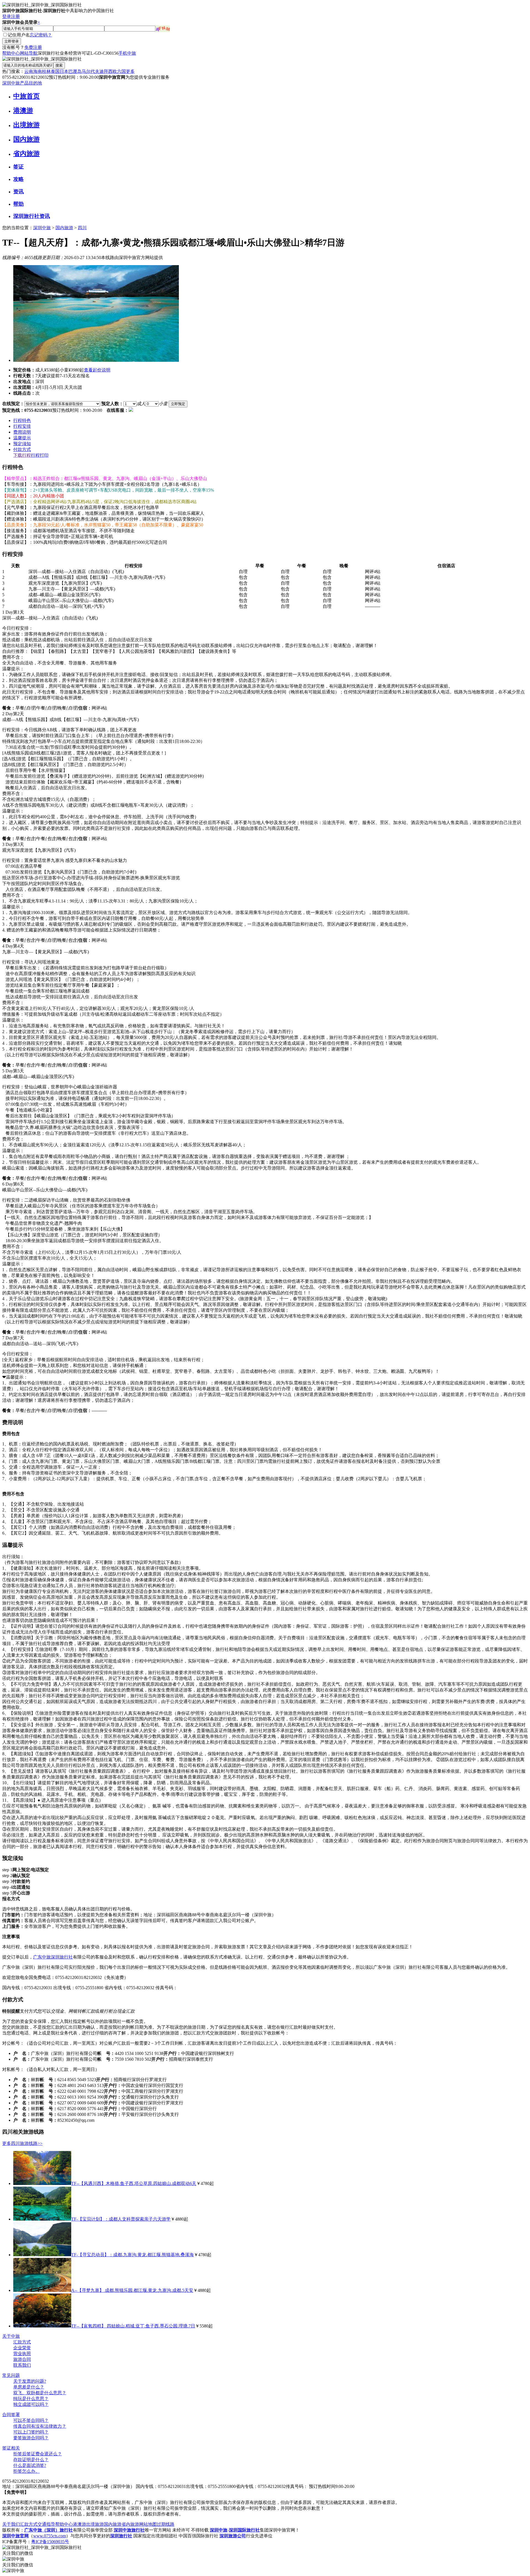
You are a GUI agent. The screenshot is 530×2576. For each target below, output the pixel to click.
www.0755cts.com (50, 2536)
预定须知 (22, 444)
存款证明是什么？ (31, 2460)
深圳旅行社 (62, 1957)
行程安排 (22, 426)
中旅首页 (26, 96)
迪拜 (104, 71)
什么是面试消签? (30, 2465)
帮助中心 (11, 53)
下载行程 (22, 455)
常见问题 (11, 2375)
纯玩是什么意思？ (31, 2399)
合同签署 (11, 2415)
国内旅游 (26, 139)
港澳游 (23, 110)
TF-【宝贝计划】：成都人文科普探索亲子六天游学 (121, 2219)
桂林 (46, 71)
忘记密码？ (41, 35)
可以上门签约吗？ (31, 2432)
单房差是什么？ (29, 2387)
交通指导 (46, 2524)
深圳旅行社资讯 (32, 216)
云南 (29, 71)
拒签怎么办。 (26, 2471)
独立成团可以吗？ (31, 2404)
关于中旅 (11, 2336)
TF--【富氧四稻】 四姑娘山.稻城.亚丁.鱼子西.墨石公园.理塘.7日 (133, 2326)
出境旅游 (26, 125)
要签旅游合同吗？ (31, 2438)
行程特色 (22, 420)
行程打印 (40, 455)
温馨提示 (22, 438)
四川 (82, 228)
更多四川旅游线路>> (22, 2143)
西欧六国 (117, 71)
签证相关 (11, 2448)
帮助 (18, 204)
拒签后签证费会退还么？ (38, 2454)
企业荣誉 (22, 2348)
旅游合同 (22, 2359)
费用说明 (22, 432)
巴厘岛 (75, 71)
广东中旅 (42, 1957)
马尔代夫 (91, 71)
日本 (64, 71)
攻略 (18, 179)
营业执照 (22, 2354)
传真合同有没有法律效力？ (40, 2426)
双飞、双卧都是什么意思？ (40, 2393)
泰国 (55, 71)
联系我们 (22, 2365)
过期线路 (166, 2524)
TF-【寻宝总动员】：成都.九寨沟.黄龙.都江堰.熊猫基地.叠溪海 (132, 2255)
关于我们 (11, 2524)
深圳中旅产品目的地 (22, 83)
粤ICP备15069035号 (50, 2542)
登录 (7, 16)
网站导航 (29, 53)
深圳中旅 (42, 228)
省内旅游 (26, 154)
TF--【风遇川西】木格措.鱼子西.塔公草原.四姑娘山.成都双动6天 (134, 2183)
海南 (38, 71)
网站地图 (148, 2524)
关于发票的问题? (30, 2381)
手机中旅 (127, 53)
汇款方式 (22, 2342)
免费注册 (33, 47)
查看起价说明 (97, 370)
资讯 (18, 192)
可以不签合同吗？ (31, 2420)
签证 (18, 167)
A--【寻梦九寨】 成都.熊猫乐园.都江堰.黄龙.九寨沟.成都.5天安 (132, 2290)
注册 (15, 16)
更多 (130, 71)
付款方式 (22, 449)
